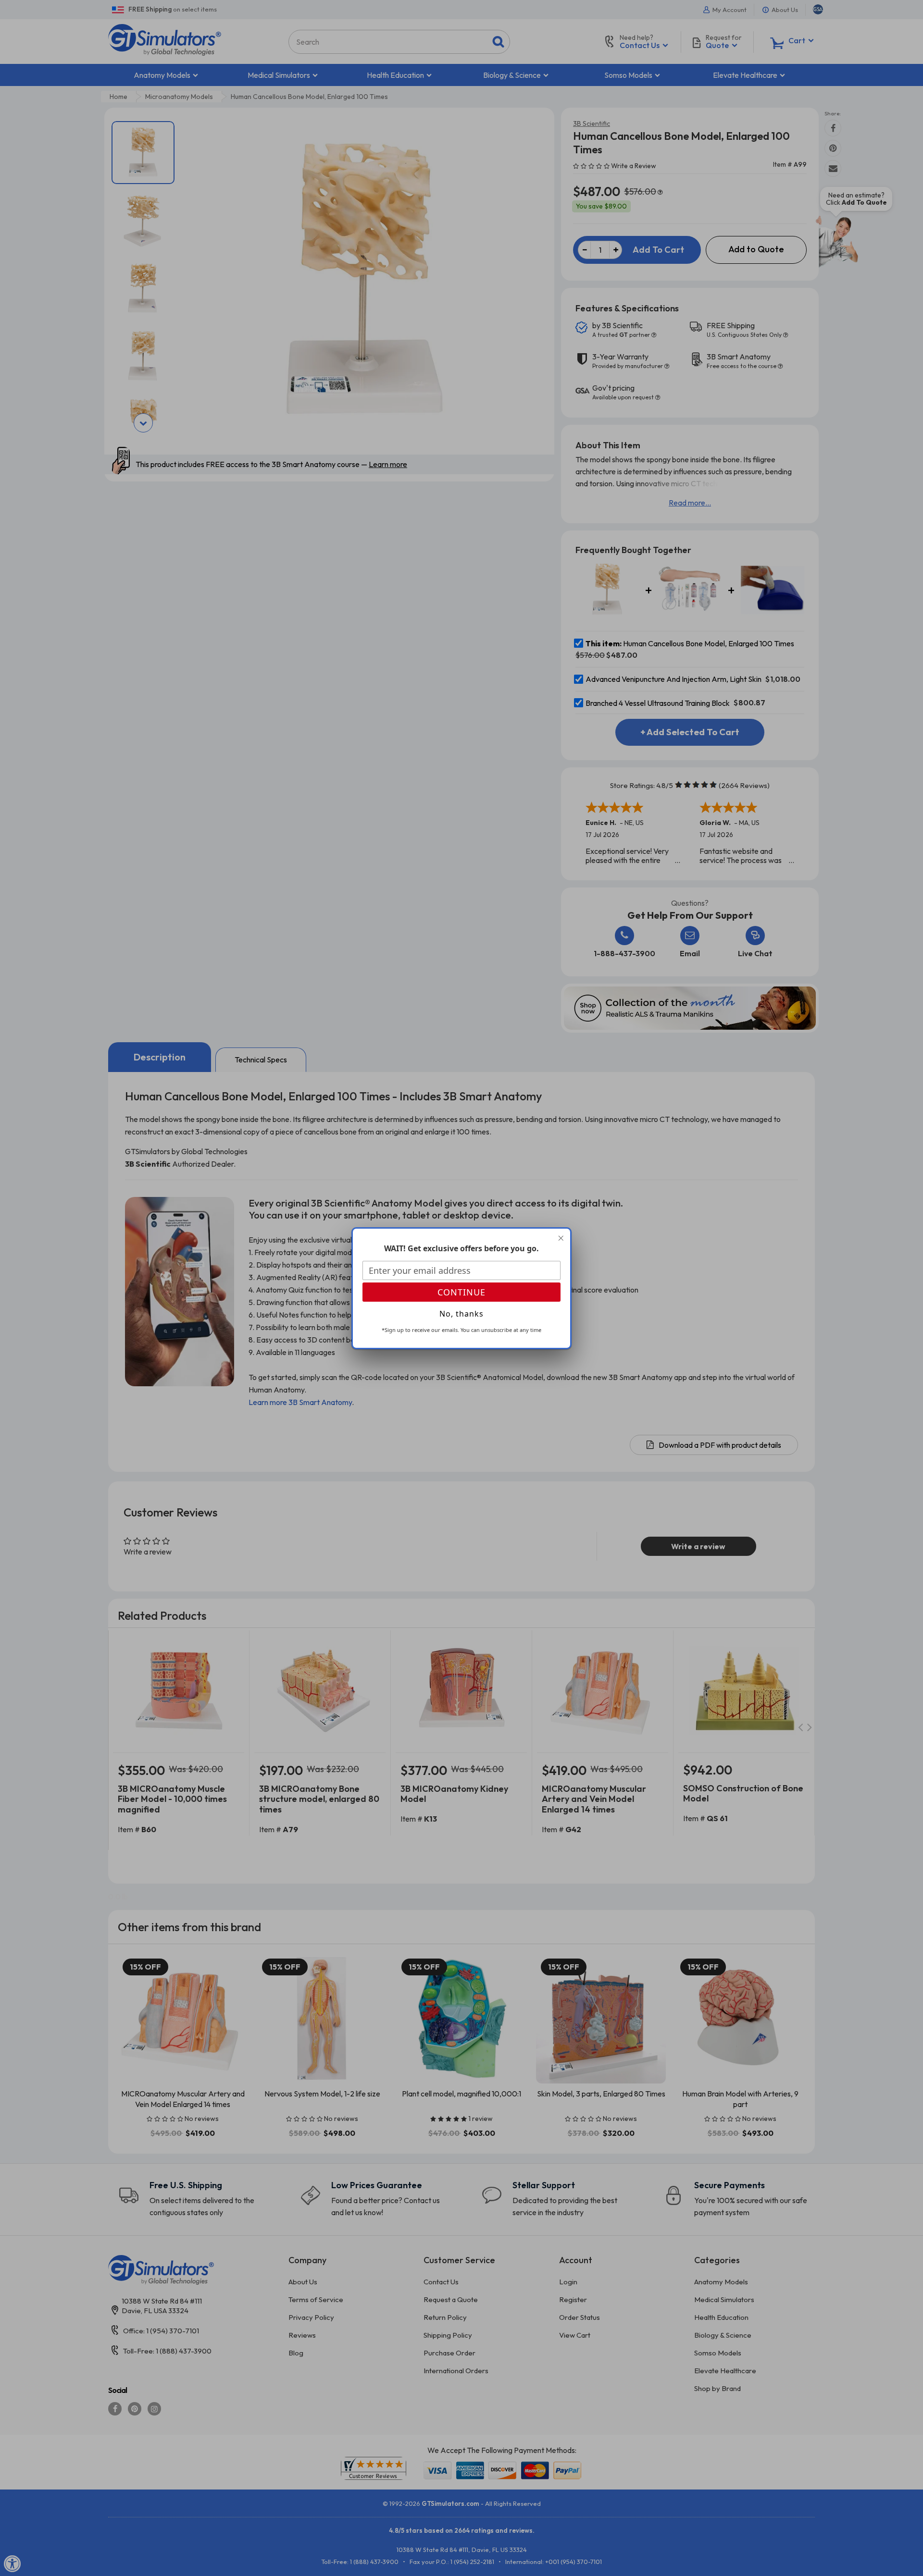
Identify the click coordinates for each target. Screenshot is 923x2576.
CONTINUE (461, 1292)
